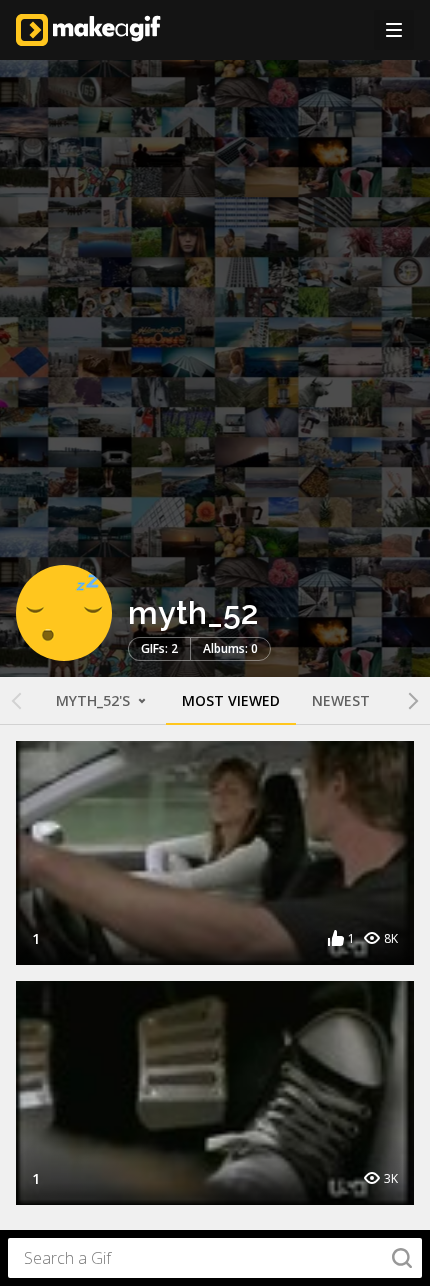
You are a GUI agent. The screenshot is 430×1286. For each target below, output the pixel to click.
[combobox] (215, 1258)
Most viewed (231, 700)
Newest (341, 700)
